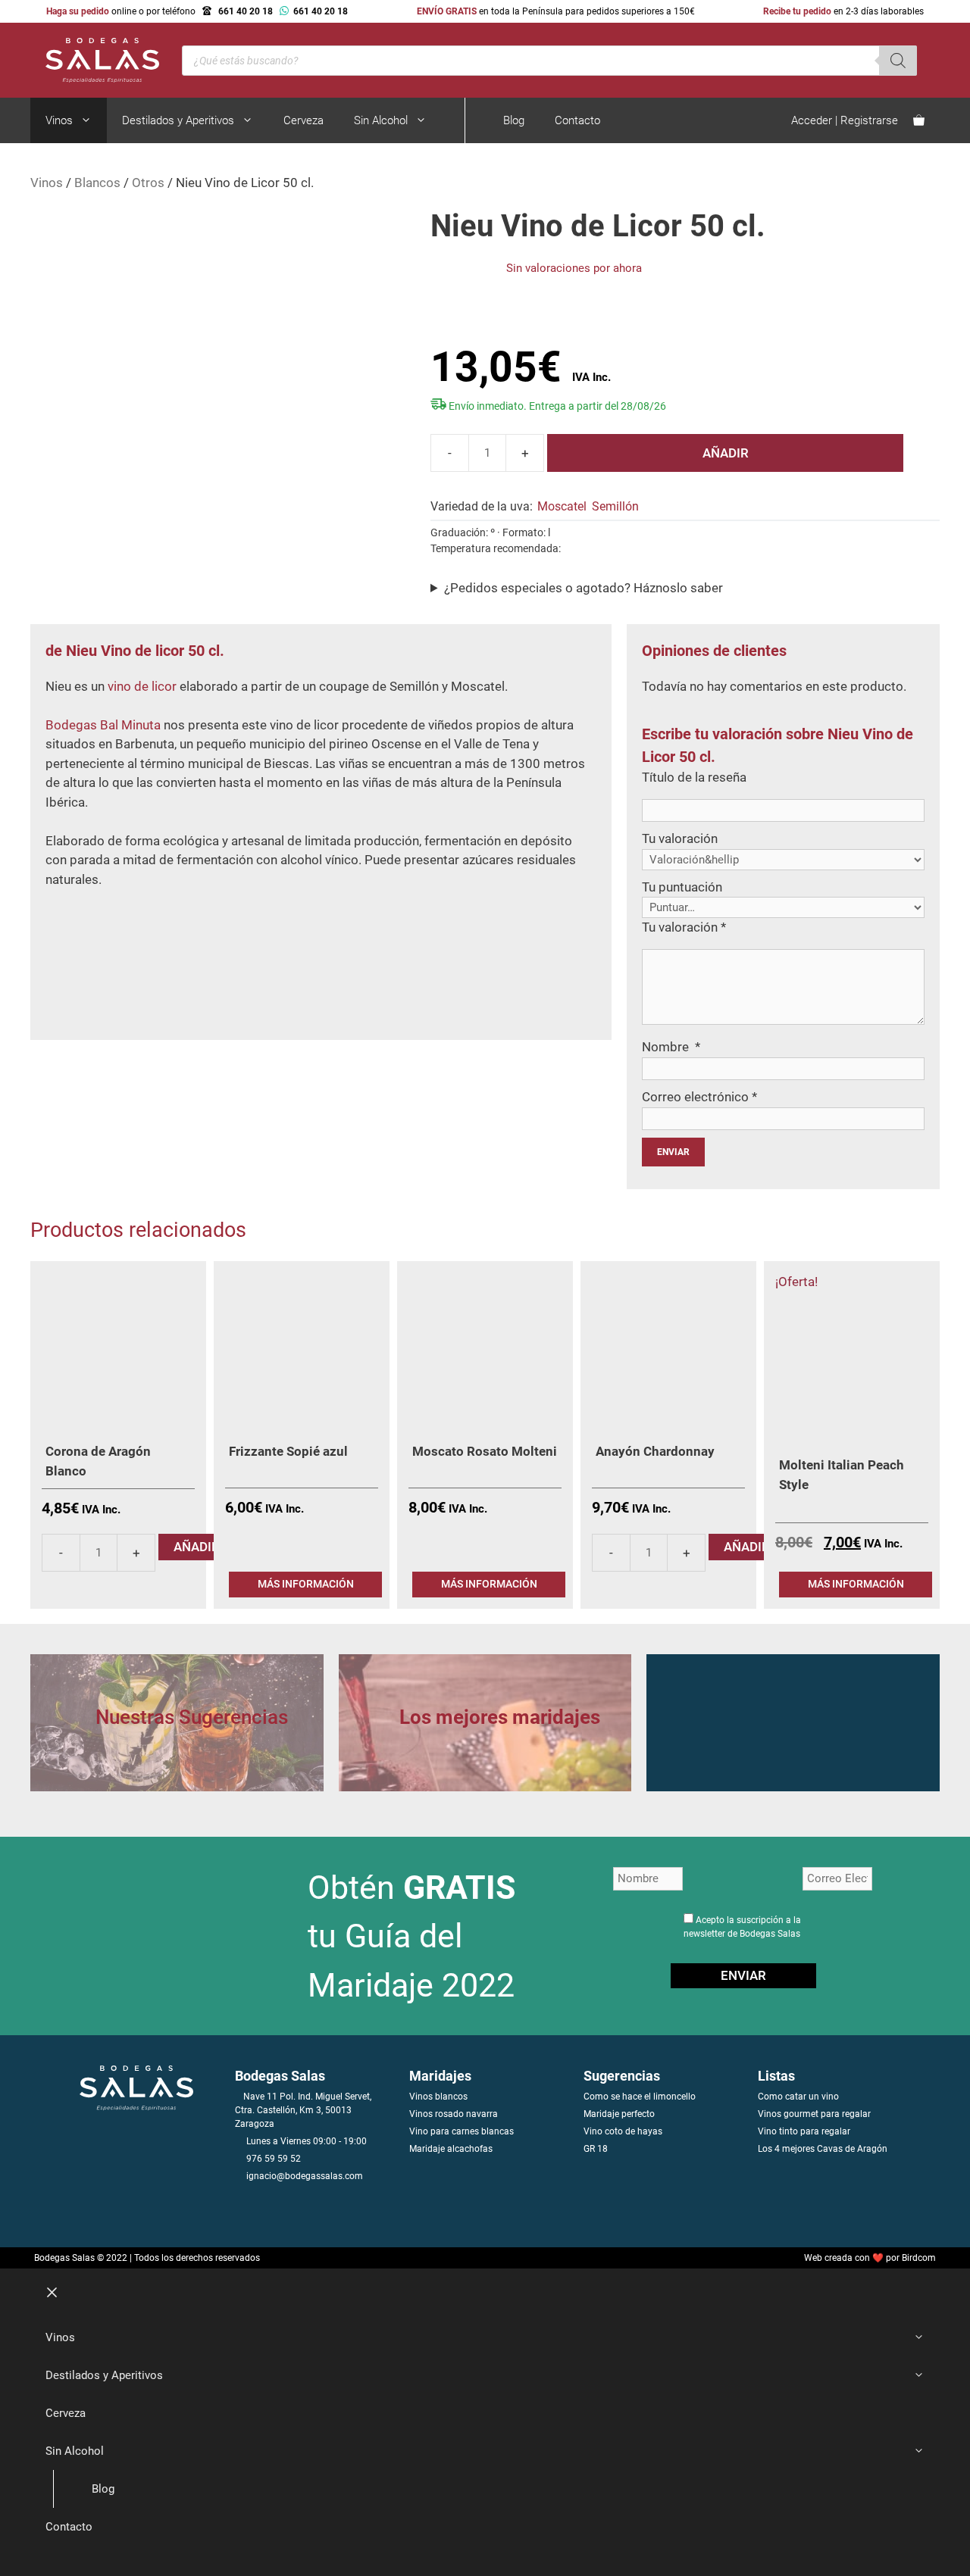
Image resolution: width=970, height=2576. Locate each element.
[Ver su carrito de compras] (919, 120)
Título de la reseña (694, 777)
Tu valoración (680, 838)
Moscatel (562, 506)
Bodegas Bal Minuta (103, 725)
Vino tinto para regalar (804, 2131)
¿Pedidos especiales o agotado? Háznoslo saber (584, 588)
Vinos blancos (438, 2097)
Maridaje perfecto (619, 2114)
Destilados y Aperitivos (178, 120)
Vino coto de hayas (623, 2131)
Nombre (671, 1047)
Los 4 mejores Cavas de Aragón (823, 2149)
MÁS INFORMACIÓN (306, 1584)
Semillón (615, 506)
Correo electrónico (699, 1097)
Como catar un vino (798, 2097)
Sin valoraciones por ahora (574, 268)
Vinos (59, 120)
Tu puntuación (682, 887)
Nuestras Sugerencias (192, 1717)
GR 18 (596, 2149)
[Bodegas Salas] (95, 59)
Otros (148, 183)
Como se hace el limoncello (640, 2097)
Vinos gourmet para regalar (814, 2114)
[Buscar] (898, 61)
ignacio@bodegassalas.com (305, 2176)
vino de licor (142, 686)
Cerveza (304, 120)
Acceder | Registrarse (845, 120)
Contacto (577, 120)
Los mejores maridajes (500, 1717)
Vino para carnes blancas (462, 2131)
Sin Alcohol (381, 120)
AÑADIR (726, 453)
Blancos (97, 183)
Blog (514, 120)
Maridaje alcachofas (451, 2149)
